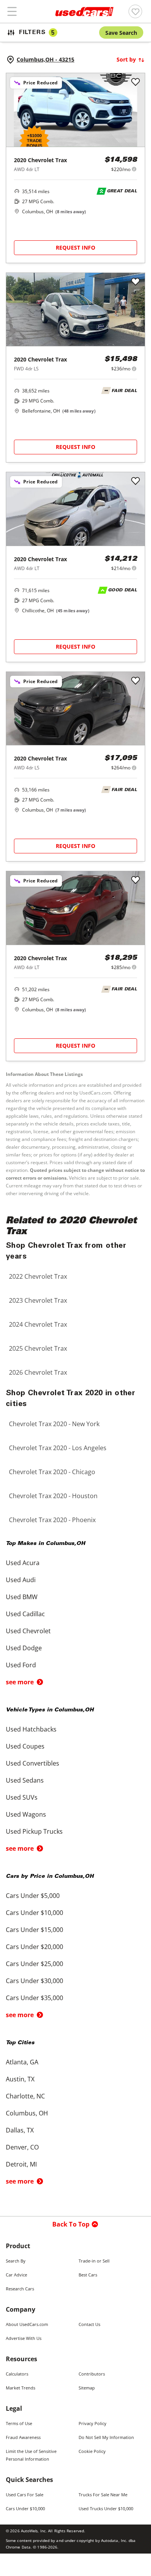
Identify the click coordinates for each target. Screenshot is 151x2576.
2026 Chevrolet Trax (38, 1372)
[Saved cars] (135, 11)
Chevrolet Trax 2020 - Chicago (52, 1472)
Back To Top (71, 2224)
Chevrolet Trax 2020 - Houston (53, 1496)
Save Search (121, 33)
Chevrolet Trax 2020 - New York (54, 1424)
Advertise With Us (24, 2338)
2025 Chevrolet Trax (38, 1348)
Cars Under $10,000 (25, 2508)
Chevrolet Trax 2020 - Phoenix (52, 1520)
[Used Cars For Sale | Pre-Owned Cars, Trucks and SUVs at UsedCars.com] (84, 12)
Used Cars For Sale (25, 2495)
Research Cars (20, 2289)
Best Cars (88, 2275)
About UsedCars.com (27, 2324)
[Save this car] (136, 82)
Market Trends (21, 2388)
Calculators (17, 2374)
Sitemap (87, 2388)
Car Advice (16, 2275)
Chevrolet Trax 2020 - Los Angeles (58, 1448)
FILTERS (37, 33)
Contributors (92, 2374)
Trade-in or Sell (94, 2261)
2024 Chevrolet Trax (38, 1324)
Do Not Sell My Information (106, 2437)
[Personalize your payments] (134, 169)
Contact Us (89, 2324)
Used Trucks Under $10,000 (106, 2508)
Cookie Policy (92, 2451)
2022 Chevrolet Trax (38, 1276)
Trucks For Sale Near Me (103, 2495)
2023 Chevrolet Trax (38, 1300)
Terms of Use (19, 2423)
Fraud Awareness (23, 2437)
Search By (16, 2261)
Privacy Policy (93, 2423)
